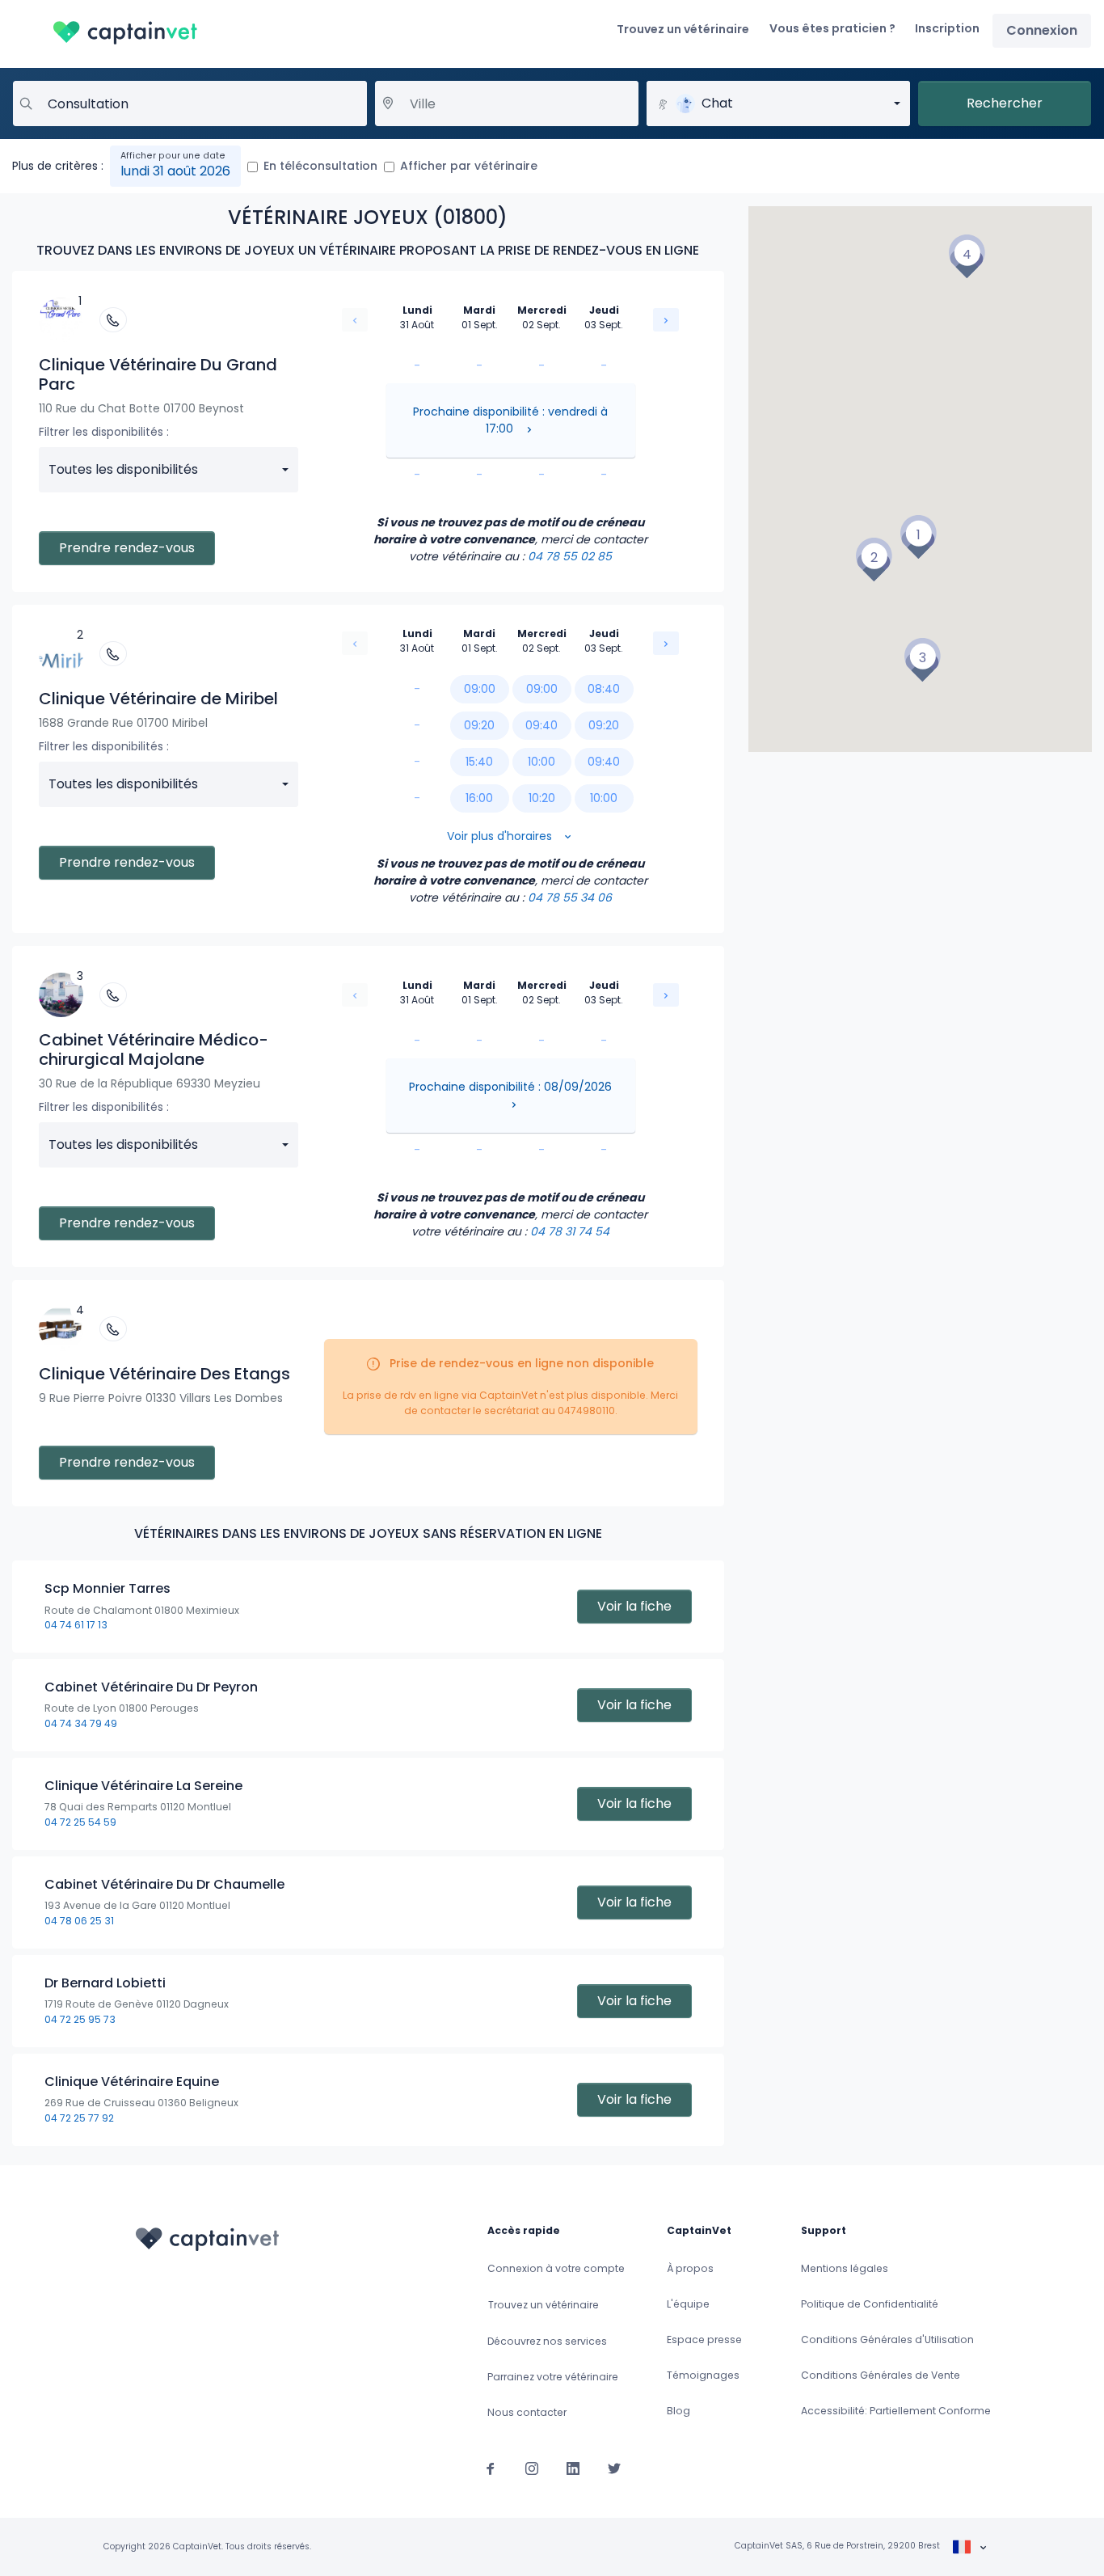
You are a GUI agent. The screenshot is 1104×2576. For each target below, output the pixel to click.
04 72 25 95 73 (80, 2019)
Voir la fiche (634, 1606)
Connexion (1042, 30)
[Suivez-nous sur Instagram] (532, 2468)
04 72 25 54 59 (80, 1822)
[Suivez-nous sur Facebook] (491, 2468)
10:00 (541, 762)
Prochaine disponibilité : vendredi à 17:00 (510, 420)
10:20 (542, 798)
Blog (678, 2411)
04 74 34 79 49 (81, 1723)
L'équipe (688, 2304)
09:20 (479, 725)
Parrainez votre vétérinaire (553, 2377)
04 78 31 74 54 (570, 1231)
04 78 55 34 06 (570, 897)
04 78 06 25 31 (79, 1921)
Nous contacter (527, 2412)
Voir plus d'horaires (501, 836)
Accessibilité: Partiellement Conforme (896, 2411)
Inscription (947, 28)
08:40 (604, 689)
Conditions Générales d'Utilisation (887, 2340)
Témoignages (703, 2375)
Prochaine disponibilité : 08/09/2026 (510, 1087)
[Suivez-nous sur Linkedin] (573, 2468)
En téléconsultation (320, 166)
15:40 (479, 762)
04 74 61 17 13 (76, 1625)
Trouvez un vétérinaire (683, 29)
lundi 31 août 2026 (175, 171)
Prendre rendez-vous (127, 548)
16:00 (479, 798)
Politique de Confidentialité (870, 2304)
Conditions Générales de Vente (881, 2375)
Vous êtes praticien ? (832, 28)
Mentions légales (845, 2268)
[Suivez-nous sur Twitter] (614, 2468)
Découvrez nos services (547, 2341)
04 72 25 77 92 (79, 2118)
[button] (918, 537)
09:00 (480, 689)
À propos (690, 2268)
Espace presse (704, 2340)
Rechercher (1005, 103)
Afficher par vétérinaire (469, 166)
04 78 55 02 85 (570, 556)
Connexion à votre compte (556, 2268)
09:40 (541, 725)
